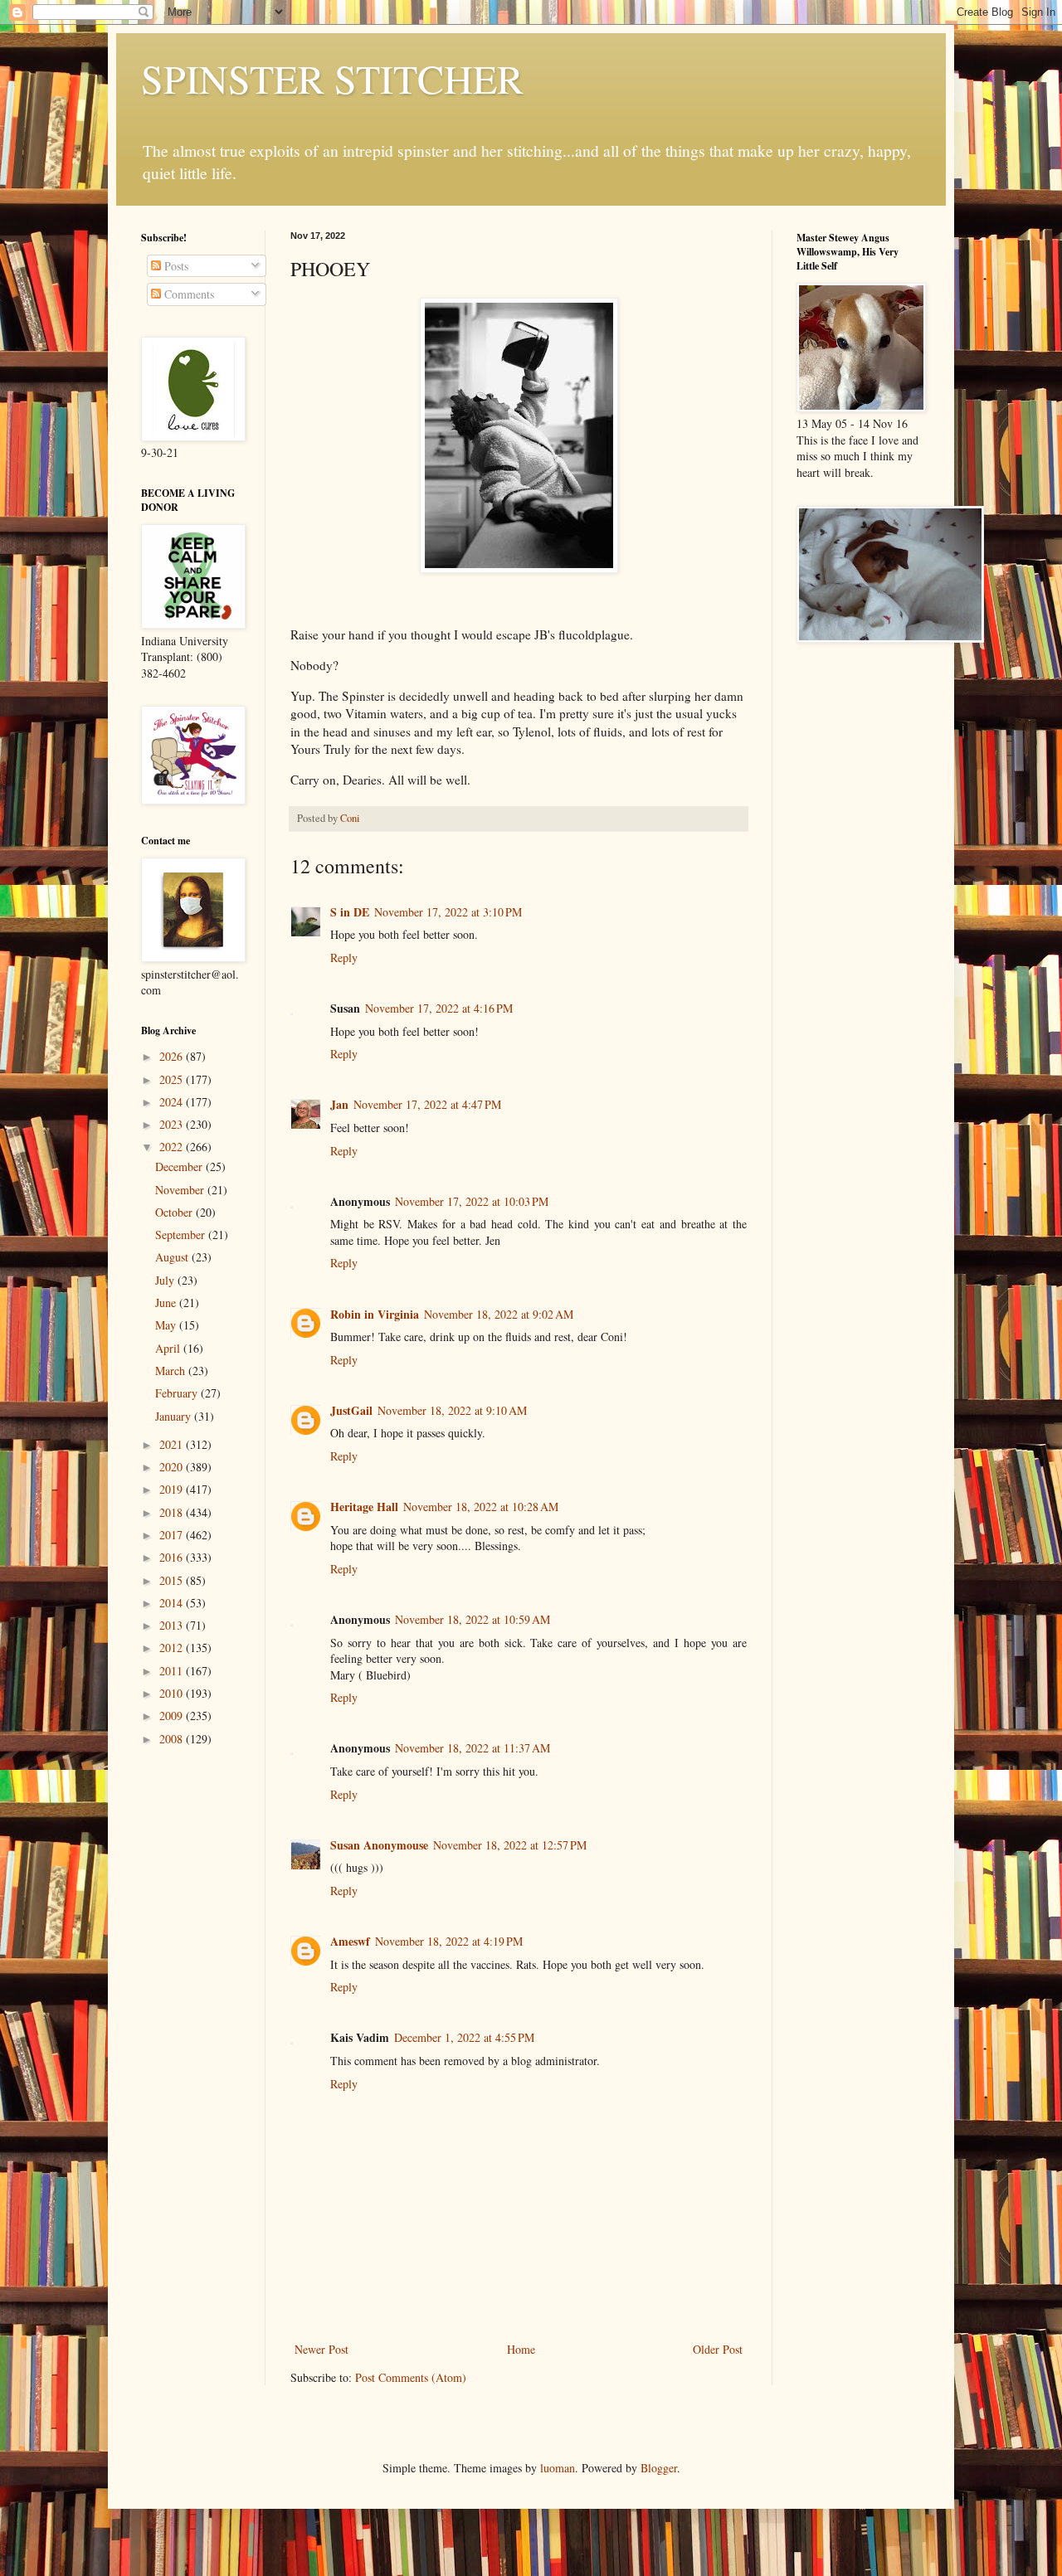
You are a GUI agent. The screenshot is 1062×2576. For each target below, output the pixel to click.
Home (521, 2349)
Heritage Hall (364, 1507)
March (172, 1371)
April (169, 1348)
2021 (173, 1444)
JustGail (351, 1410)
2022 (173, 1147)
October (175, 1212)
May (167, 1325)
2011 (173, 1671)
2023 (173, 1124)
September (182, 1235)
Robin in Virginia (375, 1314)
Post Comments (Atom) (411, 2377)
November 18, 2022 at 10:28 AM (481, 1507)
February (178, 1393)
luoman (558, 2468)
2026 (173, 1056)
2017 (173, 1535)
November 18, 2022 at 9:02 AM (499, 1314)
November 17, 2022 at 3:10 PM (448, 912)
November (181, 1190)
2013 (173, 1625)
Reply (344, 957)
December (180, 1166)
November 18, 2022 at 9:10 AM (452, 1410)
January (175, 1416)
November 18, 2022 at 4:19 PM (449, 1941)
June (167, 1303)
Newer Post (322, 2349)
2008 (173, 1739)
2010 (173, 1693)
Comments (188, 294)
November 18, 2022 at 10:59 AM (473, 1619)
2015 (173, 1580)
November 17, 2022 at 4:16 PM (439, 1008)
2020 (173, 1467)
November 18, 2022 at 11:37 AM (473, 1748)
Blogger (659, 2468)
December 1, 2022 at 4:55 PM (464, 2037)
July (166, 1280)
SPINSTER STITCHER (332, 78)
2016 (173, 1557)
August (173, 1257)
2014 (173, 1603)
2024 (173, 1102)
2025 (173, 1079)
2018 (173, 1512)
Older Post (718, 2349)
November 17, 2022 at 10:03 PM (472, 1201)
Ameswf (350, 1941)
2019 (173, 1489)
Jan (339, 1104)
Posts (175, 266)
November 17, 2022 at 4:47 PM (427, 1104)
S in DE (350, 912)
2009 (173, 1716)
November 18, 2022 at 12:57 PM (510, 1845)
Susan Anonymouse (379, 1845)
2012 (173, 1648)
